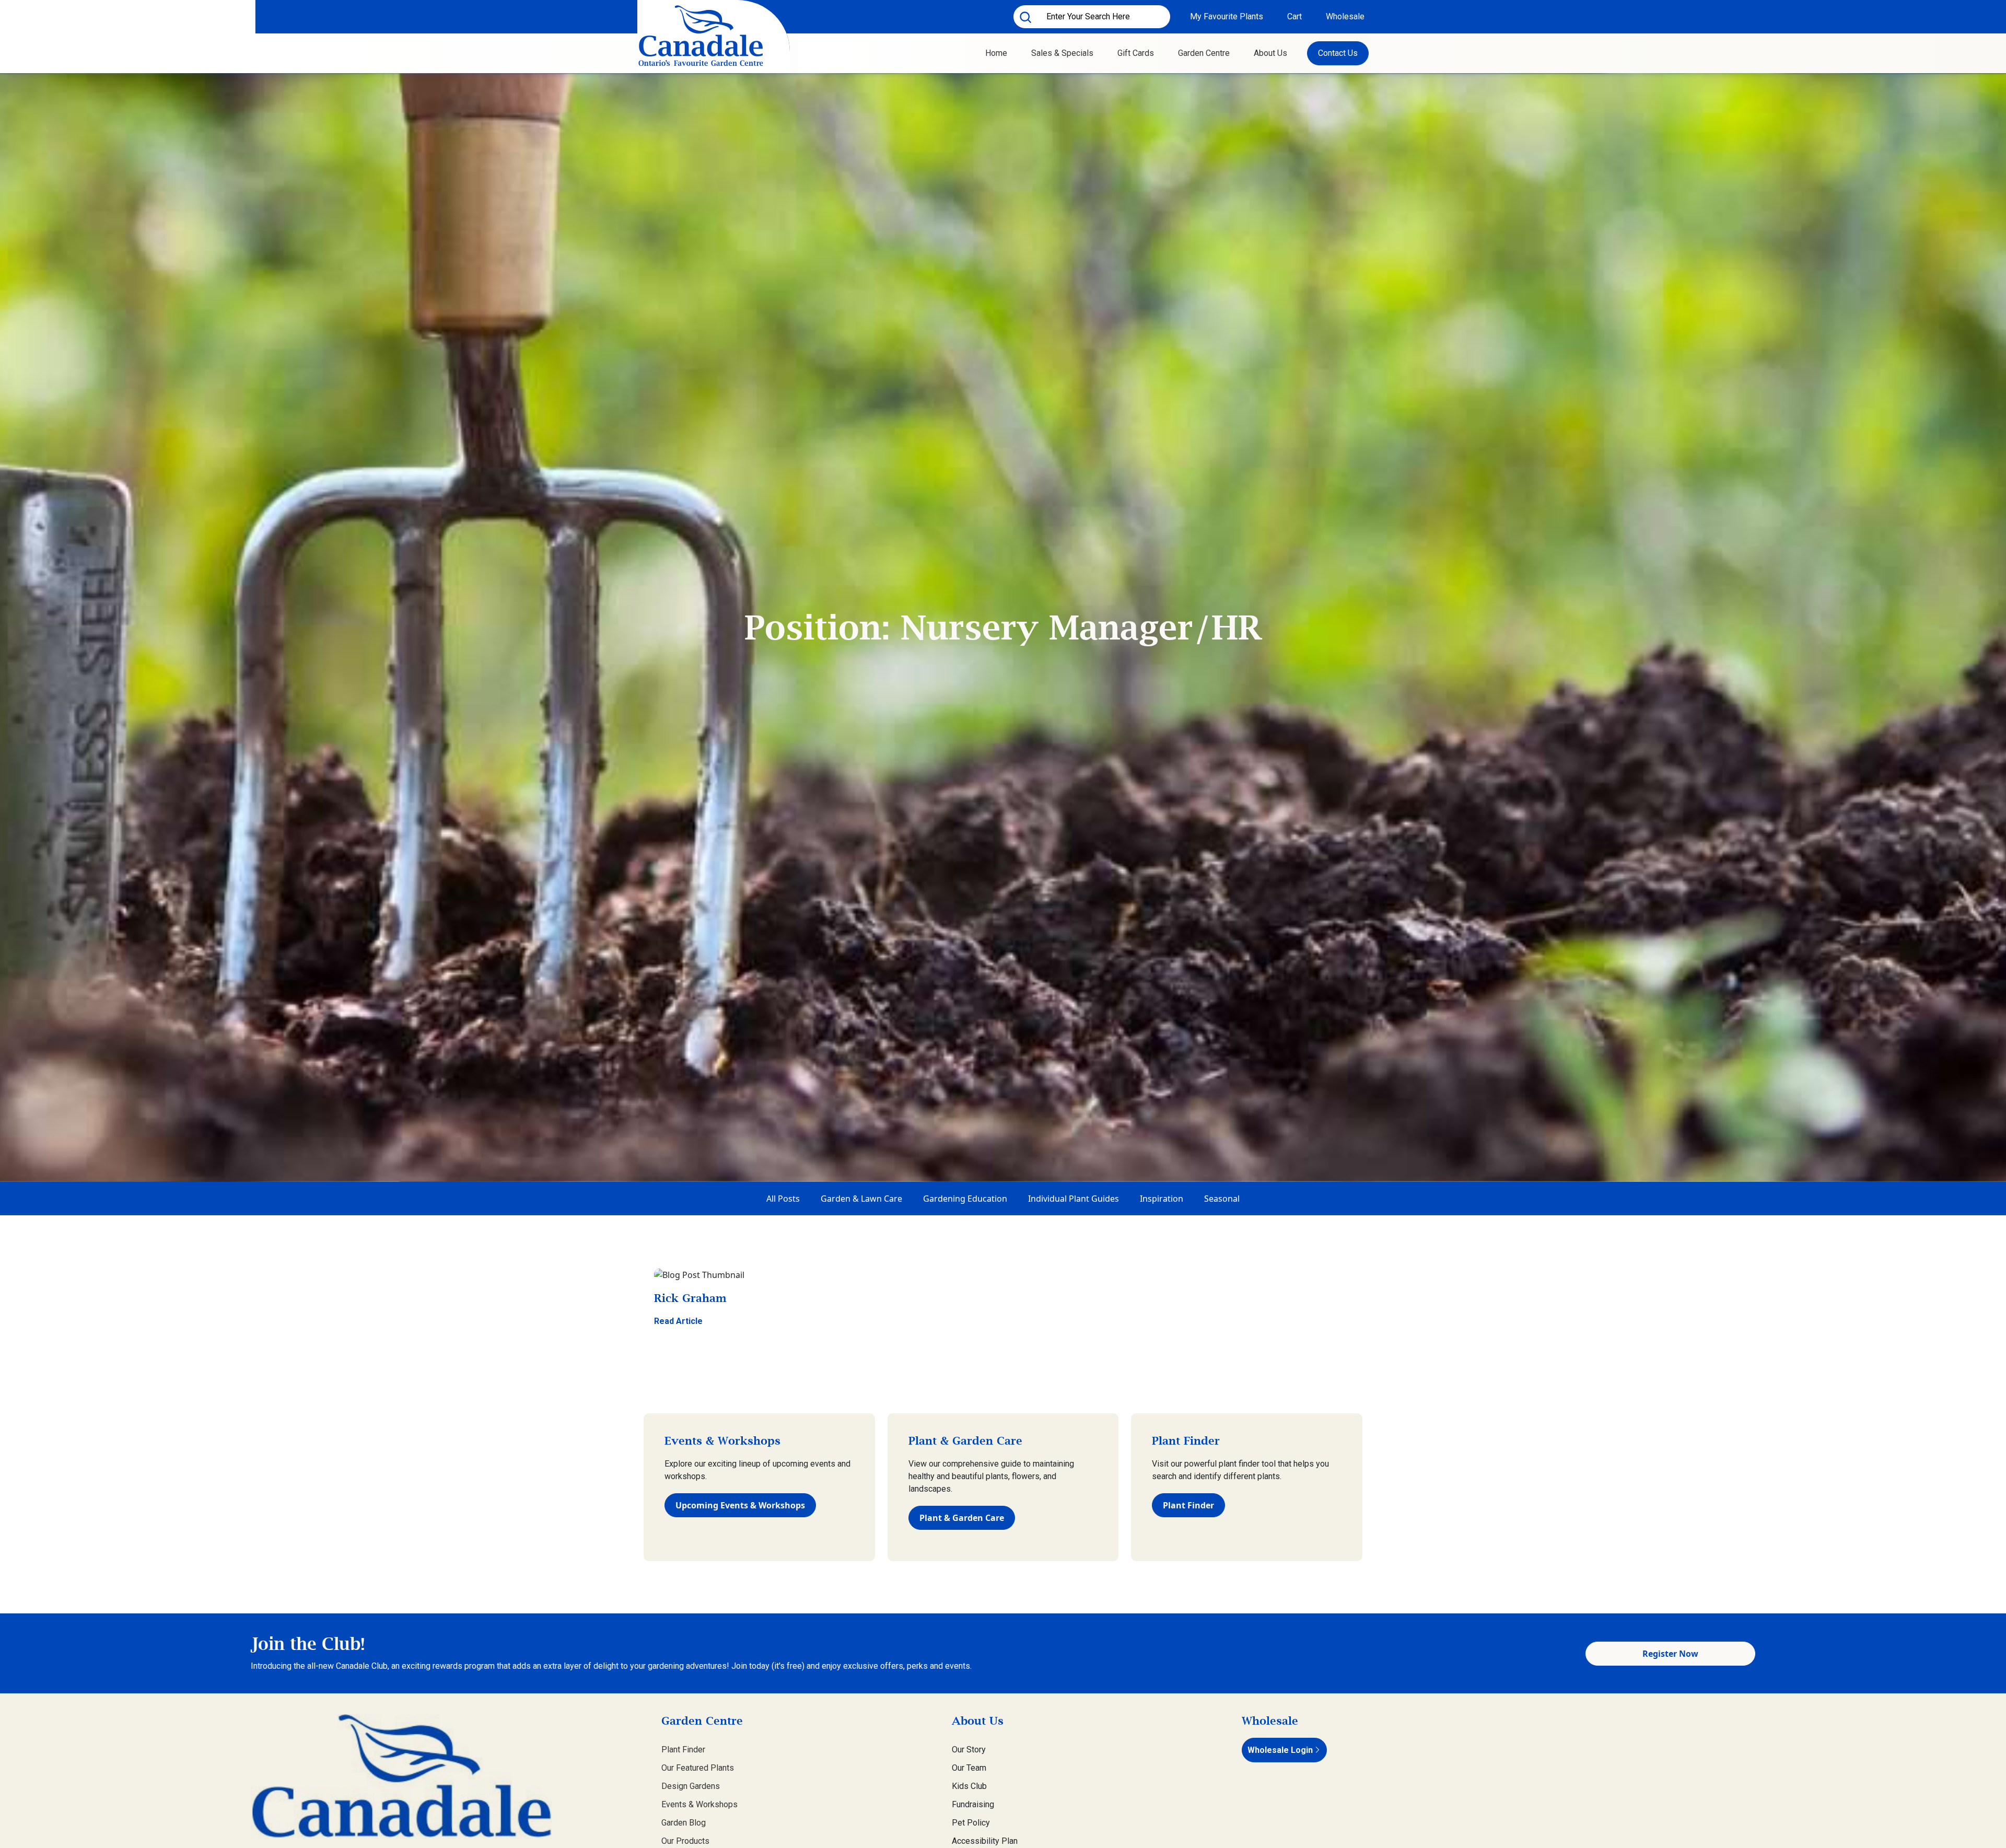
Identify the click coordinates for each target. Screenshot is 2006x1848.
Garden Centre (1204, 53)
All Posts (783, 1199)
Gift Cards (1136, 53)
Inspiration (1162, 1199)
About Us (1270, 53)
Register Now (1670, 1654)
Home (996, 53)
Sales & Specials (1062, 53)
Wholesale (1345, 16)
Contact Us (1338, 53)
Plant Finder (1188, 1505)
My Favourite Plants (1227, 16)
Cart (1294, 16)
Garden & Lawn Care (861, 1199)
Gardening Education (965, 1199)
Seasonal (1222, 1199)
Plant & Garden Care (962, 1518)
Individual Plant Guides (1074, 1199)
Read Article (678, 1321)
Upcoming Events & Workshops (740, 1505)
